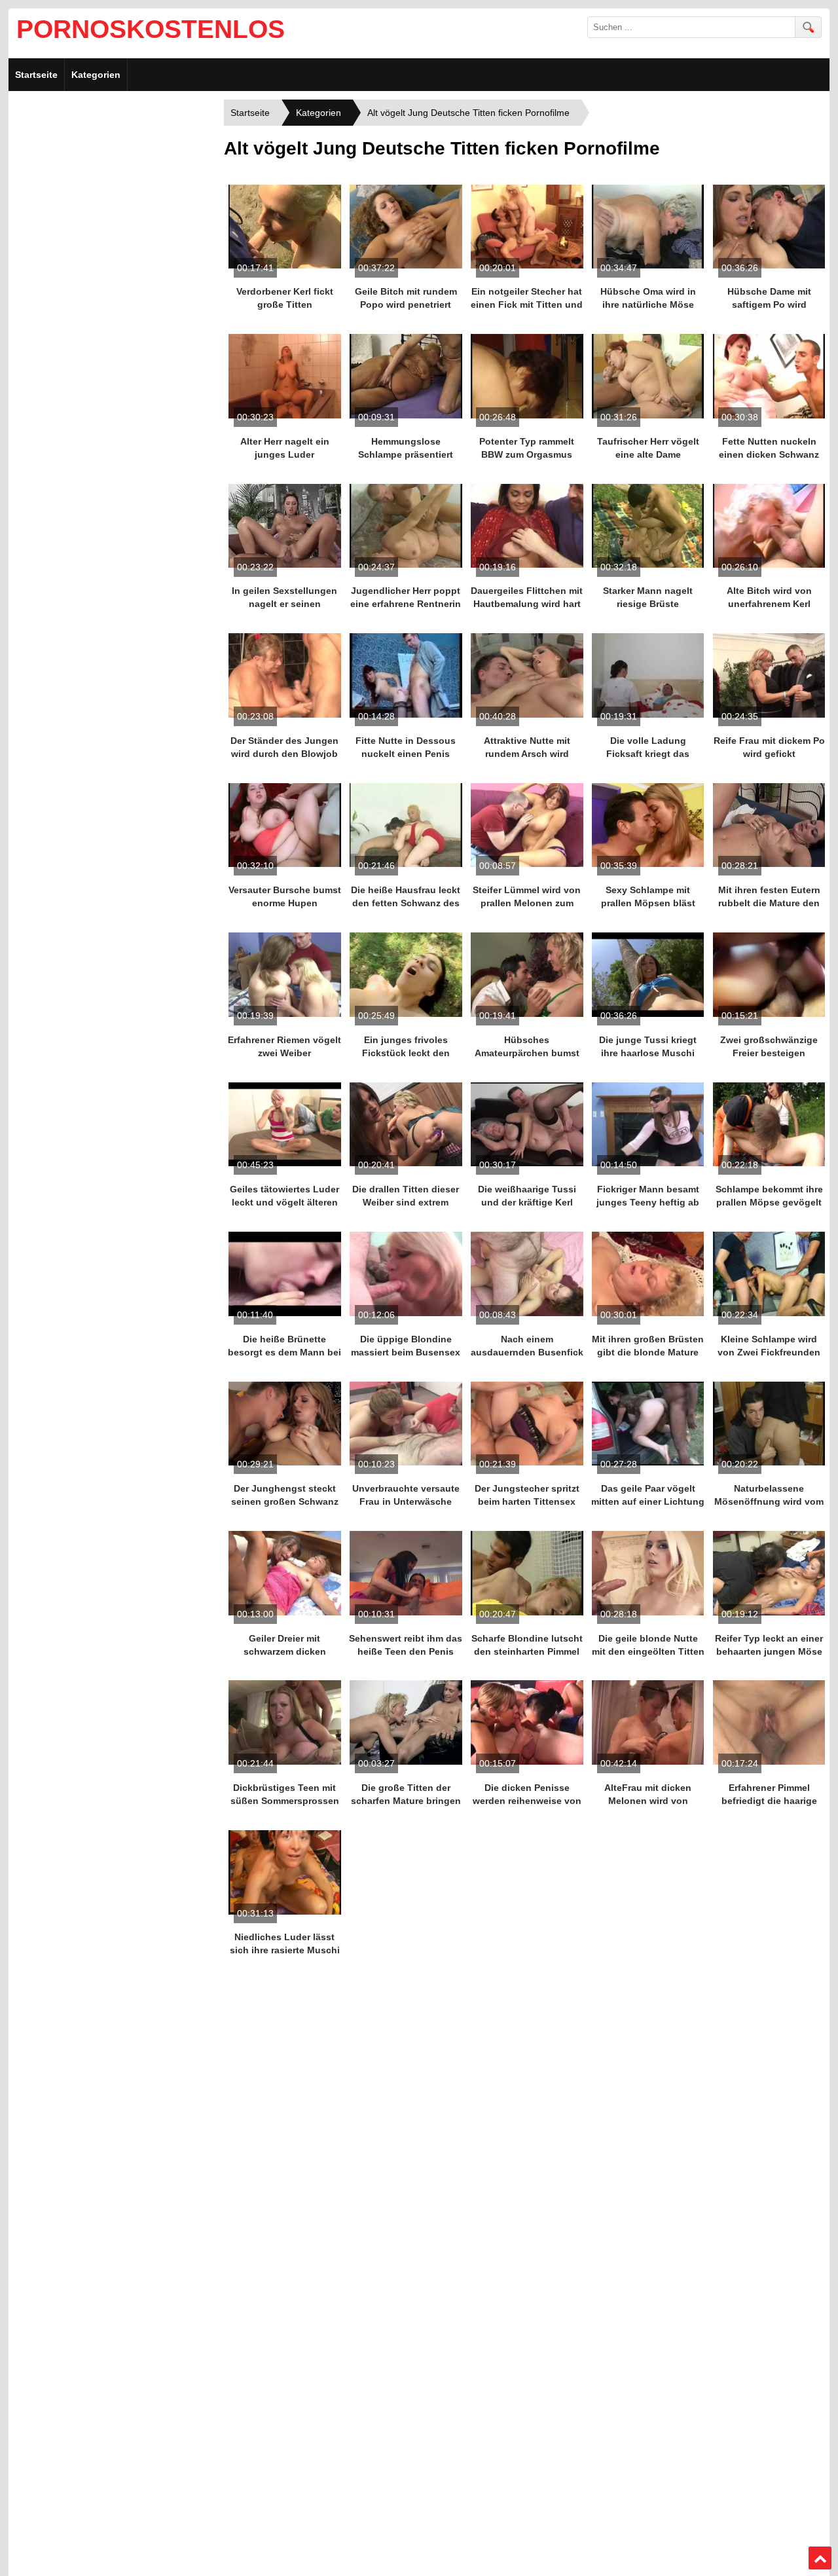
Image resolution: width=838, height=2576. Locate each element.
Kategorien (96, 75)
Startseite (36, 75)
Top (820, 2558)
